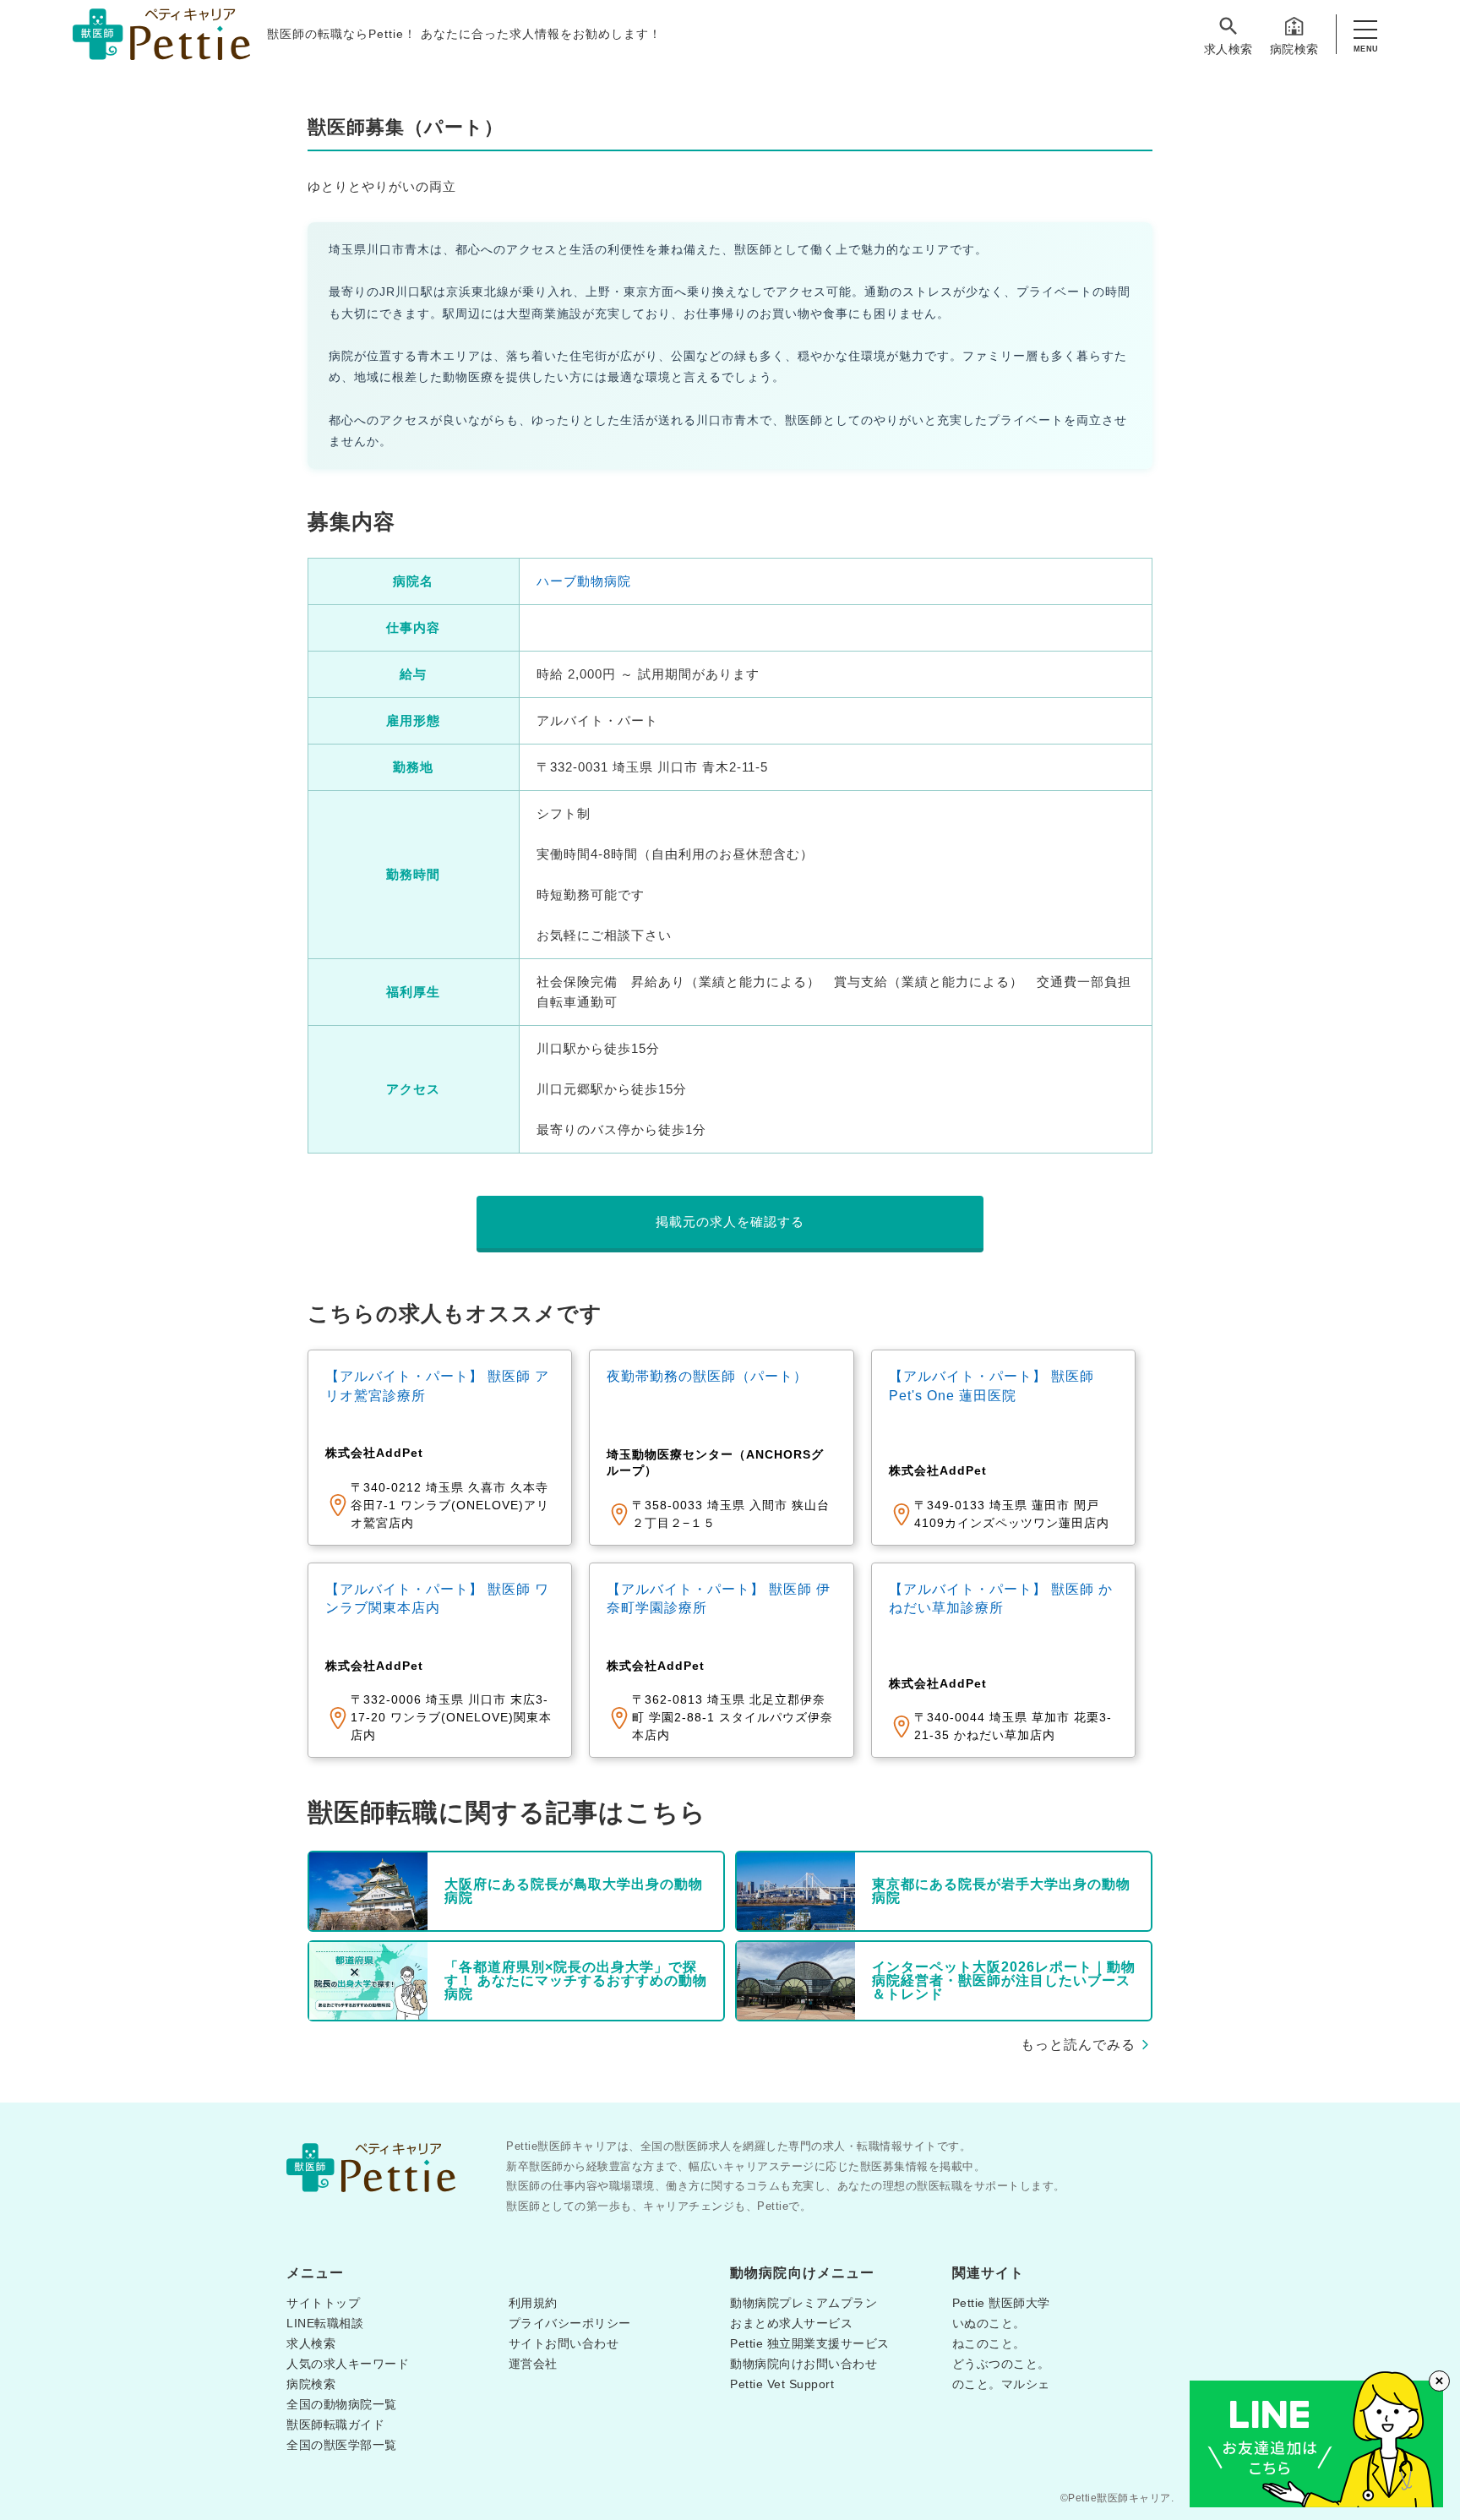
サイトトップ (323, 2303)
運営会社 (533, 2364)
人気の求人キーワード (348, 2364)
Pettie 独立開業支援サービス (810, 2343)
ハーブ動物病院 (584, 581)
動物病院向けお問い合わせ (804, 2364)
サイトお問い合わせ (564, 2343)
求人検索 (1228, 49)
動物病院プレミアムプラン (804, 2303)
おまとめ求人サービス (791, 2323)
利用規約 (533, 2303)
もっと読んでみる (1078, 2045)
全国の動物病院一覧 (342, 2404)
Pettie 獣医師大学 (1001, 2303)
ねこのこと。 (989, 2343)
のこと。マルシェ (1001, 2384)
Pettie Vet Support (782, 2384)
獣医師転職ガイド (335, 2425)
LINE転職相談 (325, 2323)
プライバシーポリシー (570, 2323)
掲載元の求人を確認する (730, 1222)
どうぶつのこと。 (1001, 2364)
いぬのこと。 (989, 2323)
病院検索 (1294, 49)
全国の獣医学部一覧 (342, 2445)
